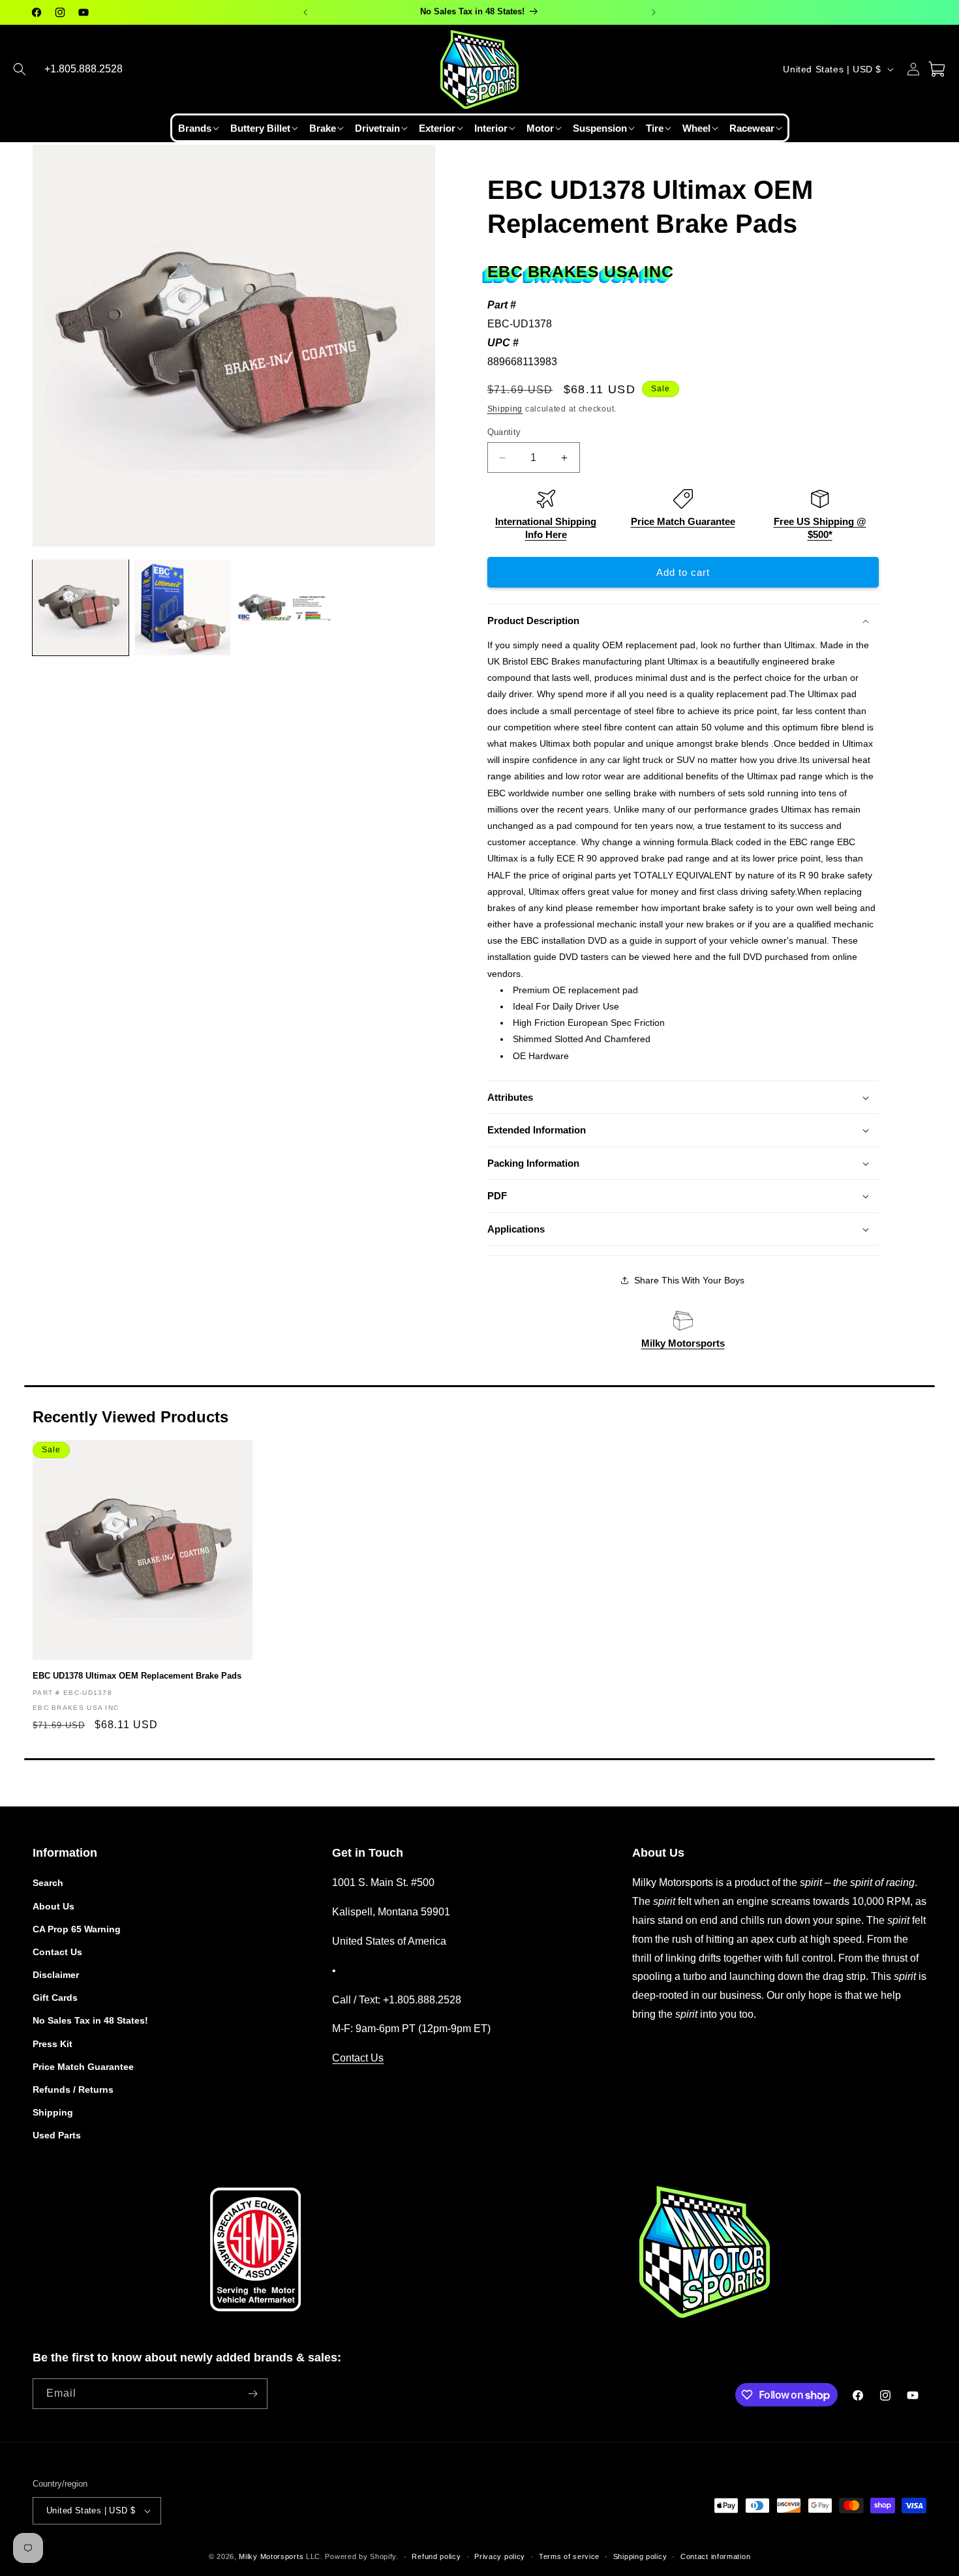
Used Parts (57, 2135)
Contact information (715, 2556)
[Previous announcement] (305, 12)
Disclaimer (56, 1975)
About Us (53, 1906)
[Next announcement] (654, 12)
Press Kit (53, 2043)
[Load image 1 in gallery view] (81, 607)
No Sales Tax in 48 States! (90, 2020)
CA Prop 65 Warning (77, 1928)
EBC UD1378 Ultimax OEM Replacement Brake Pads (137, 1676)
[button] (20, 69)
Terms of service (569, 2556)
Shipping (505, 409)
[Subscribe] (252, 2394)
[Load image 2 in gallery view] (183, 607)
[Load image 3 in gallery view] (285, 607)
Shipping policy (640, 2556)
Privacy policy (500, 2556)
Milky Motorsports (683, 1343)
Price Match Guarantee (683, 521)
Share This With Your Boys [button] (689, 1280)
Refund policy (436, 2556)
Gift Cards (55, 1998)
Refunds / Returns (73, 2089)
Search (48, 1883)
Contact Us (57, 1952)
